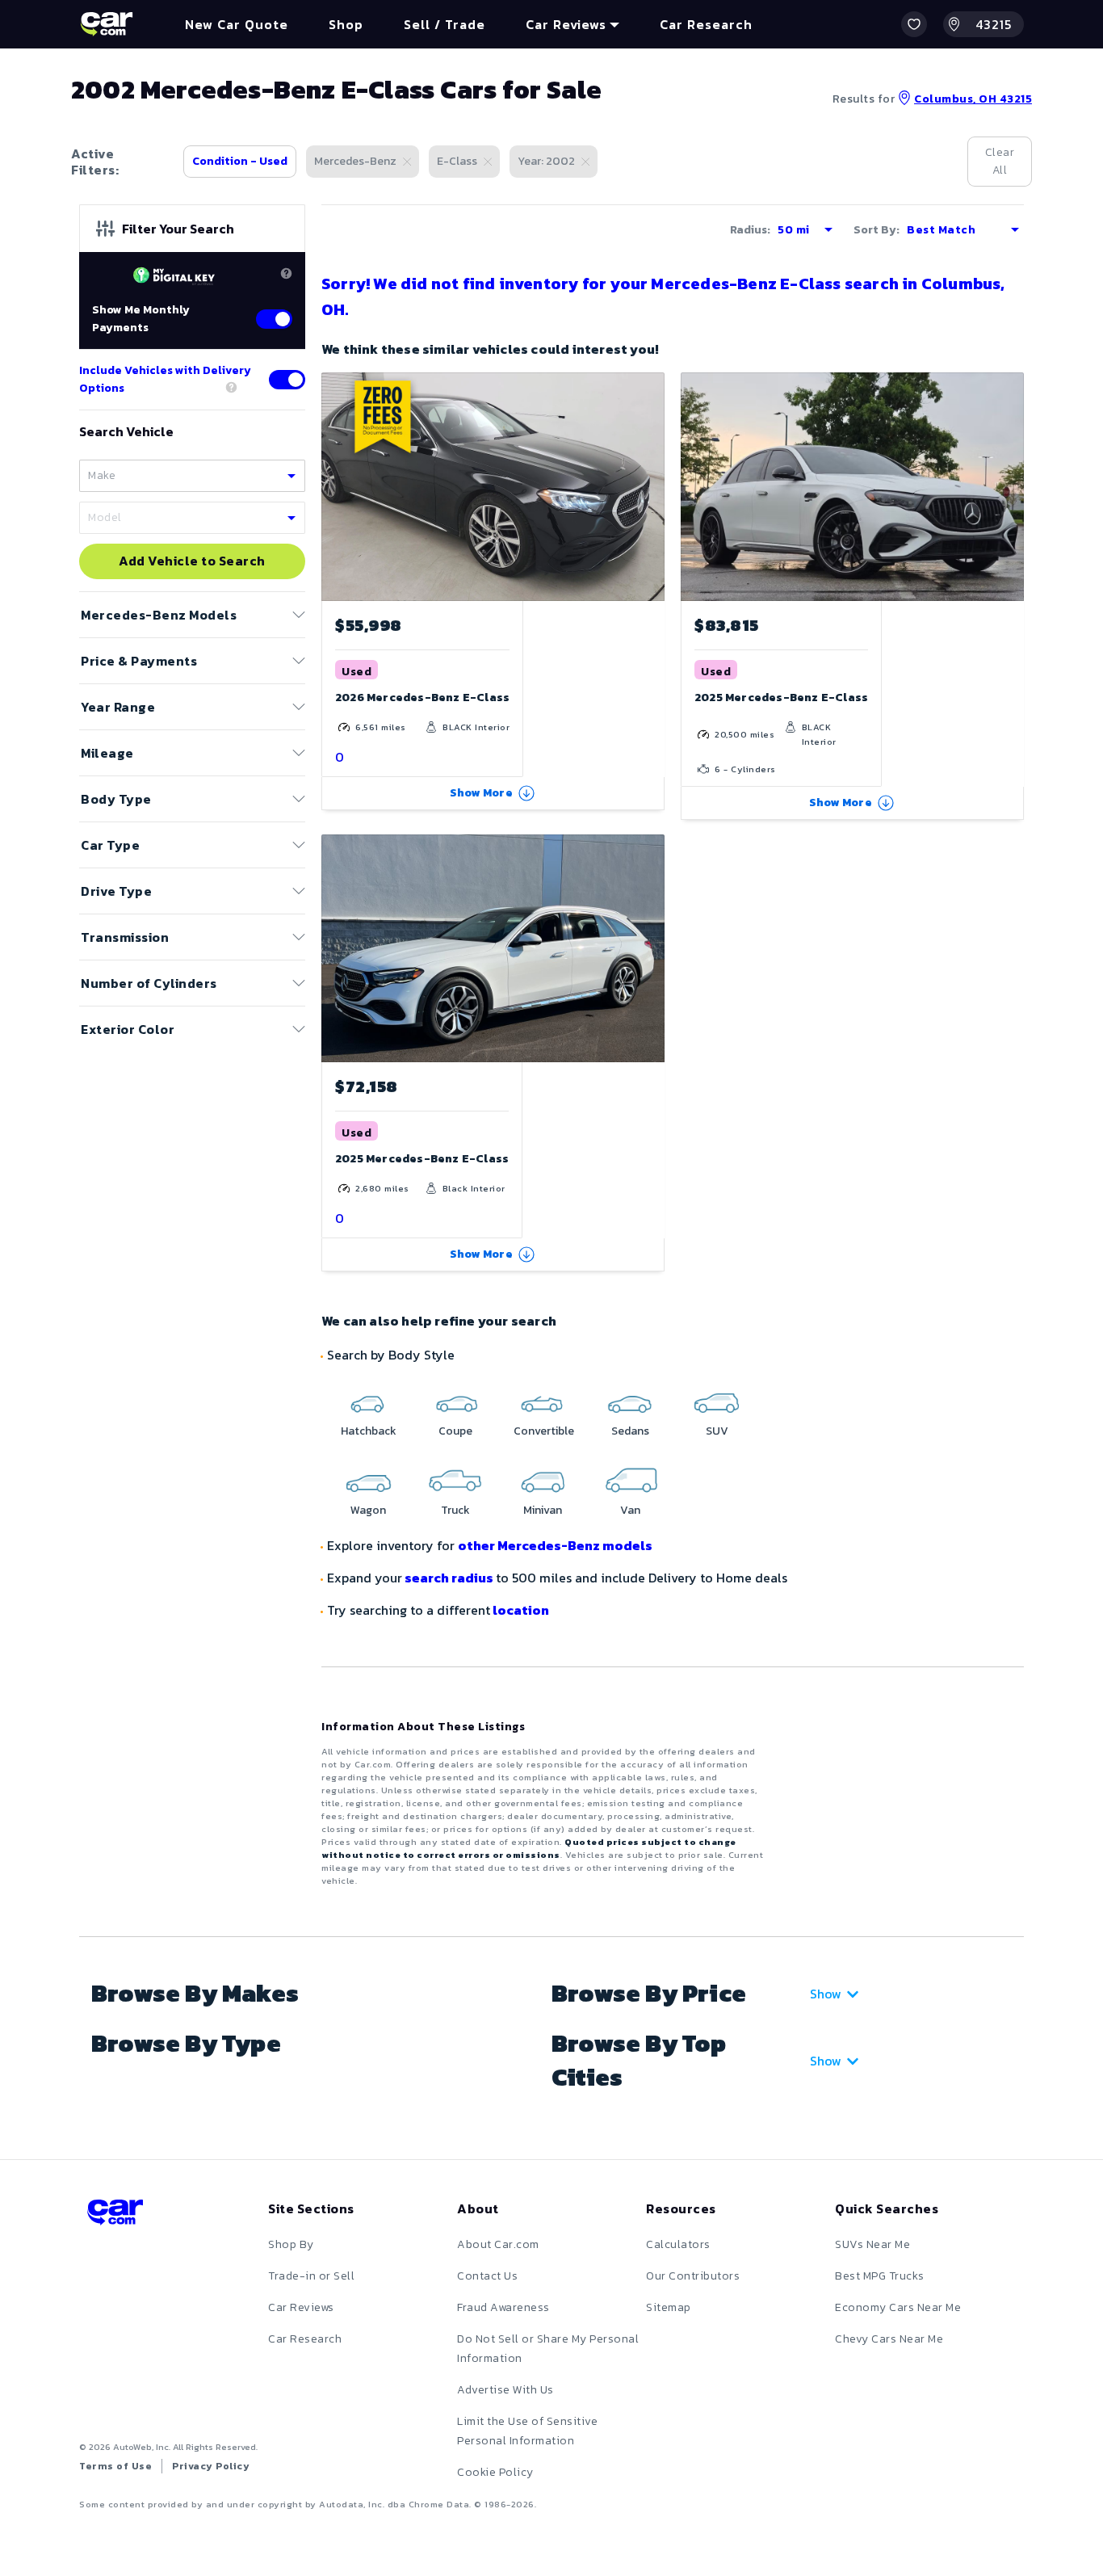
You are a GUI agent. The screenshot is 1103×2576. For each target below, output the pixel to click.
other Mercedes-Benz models (555, 1545)
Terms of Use (115, 2466)
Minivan (543, 1510)
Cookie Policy (495, 2472)
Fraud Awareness (503, 2307)
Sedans (630, 1431)
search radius (449, 1578)
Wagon (368, 1510)
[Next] (652, 486)
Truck (455, 1510)
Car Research (305, 2339)
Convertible (544, 1431)
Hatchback (369, 1431)
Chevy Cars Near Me (889, 2339)
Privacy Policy (211, 2466)
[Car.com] (107, 24)
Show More (481, 793)
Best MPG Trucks (880, 2276)
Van (630, 1510)
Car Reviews (301, 2307)
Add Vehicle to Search (192, 561)
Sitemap (669, 2307)
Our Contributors (693, 2276)
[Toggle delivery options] (287, 380)
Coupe (455, 1431)
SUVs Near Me (872, 2244)
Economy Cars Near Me (898, 2307)
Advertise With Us (505, 2390)
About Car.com (498, 2244)
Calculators (678, 2244)
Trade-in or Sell (311, 2276)
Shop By (291, 2244)
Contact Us (487, 2276)
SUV (717, 1431)
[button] (914, 24)
